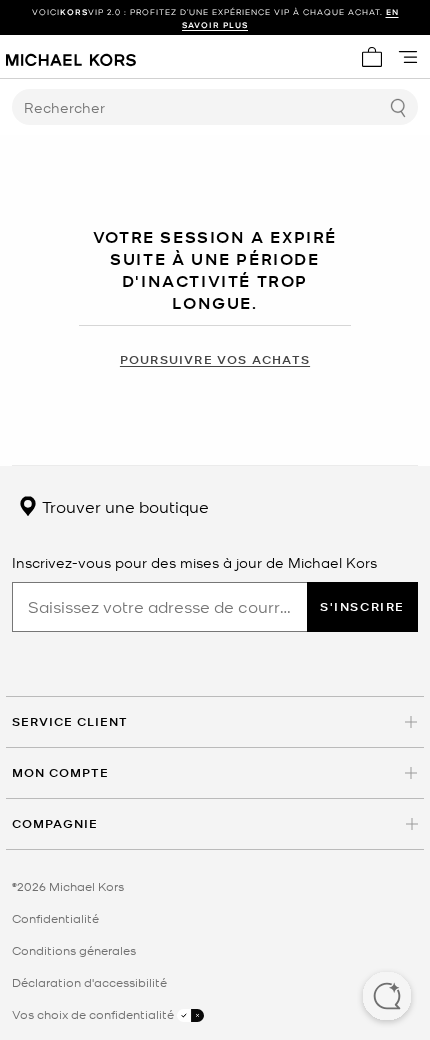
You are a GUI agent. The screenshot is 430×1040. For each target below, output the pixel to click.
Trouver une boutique (123, 506)
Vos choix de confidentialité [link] (94, 1014)
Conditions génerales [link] (74, 950)
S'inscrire (362, 606)
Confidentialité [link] (55, 918)
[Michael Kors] (71, 57)
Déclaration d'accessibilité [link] (89, 982)
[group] (215, 18)
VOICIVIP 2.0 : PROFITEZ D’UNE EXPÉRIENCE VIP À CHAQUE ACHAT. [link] (215, 18)
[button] (387, 998)
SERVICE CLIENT (70, 721)
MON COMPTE (60, 772)
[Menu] (408, 57)
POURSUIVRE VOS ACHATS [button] (215, 359)
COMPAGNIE (55, 823)
